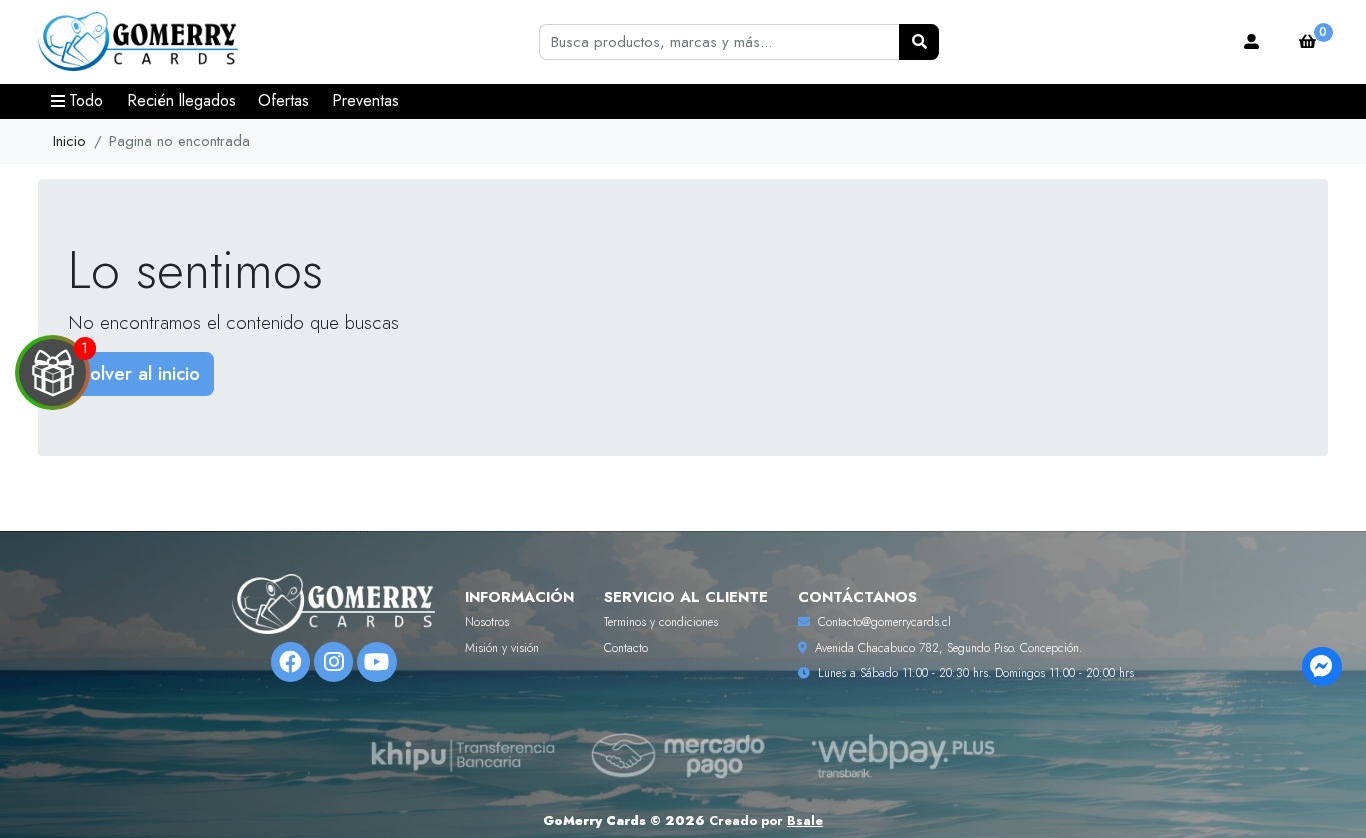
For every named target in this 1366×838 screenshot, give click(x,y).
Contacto (626, 648)
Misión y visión (502, 648)
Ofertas (283, 100)
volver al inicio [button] (140, 373)
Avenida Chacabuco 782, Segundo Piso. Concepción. (948, 648)
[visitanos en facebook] (290, 661)
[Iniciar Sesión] (1252, 42)
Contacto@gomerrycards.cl (884, 622)
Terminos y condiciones (661, 622)
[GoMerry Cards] (138, 42)
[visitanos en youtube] (376, 661)
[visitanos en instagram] (333, 661)
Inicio (69, 141)
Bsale (805, 820)
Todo (86, 100)
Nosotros (487, 622)
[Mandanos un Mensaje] (1321, 666)
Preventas (365, 100)
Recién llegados (181, 100)
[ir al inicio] (333, 604)
